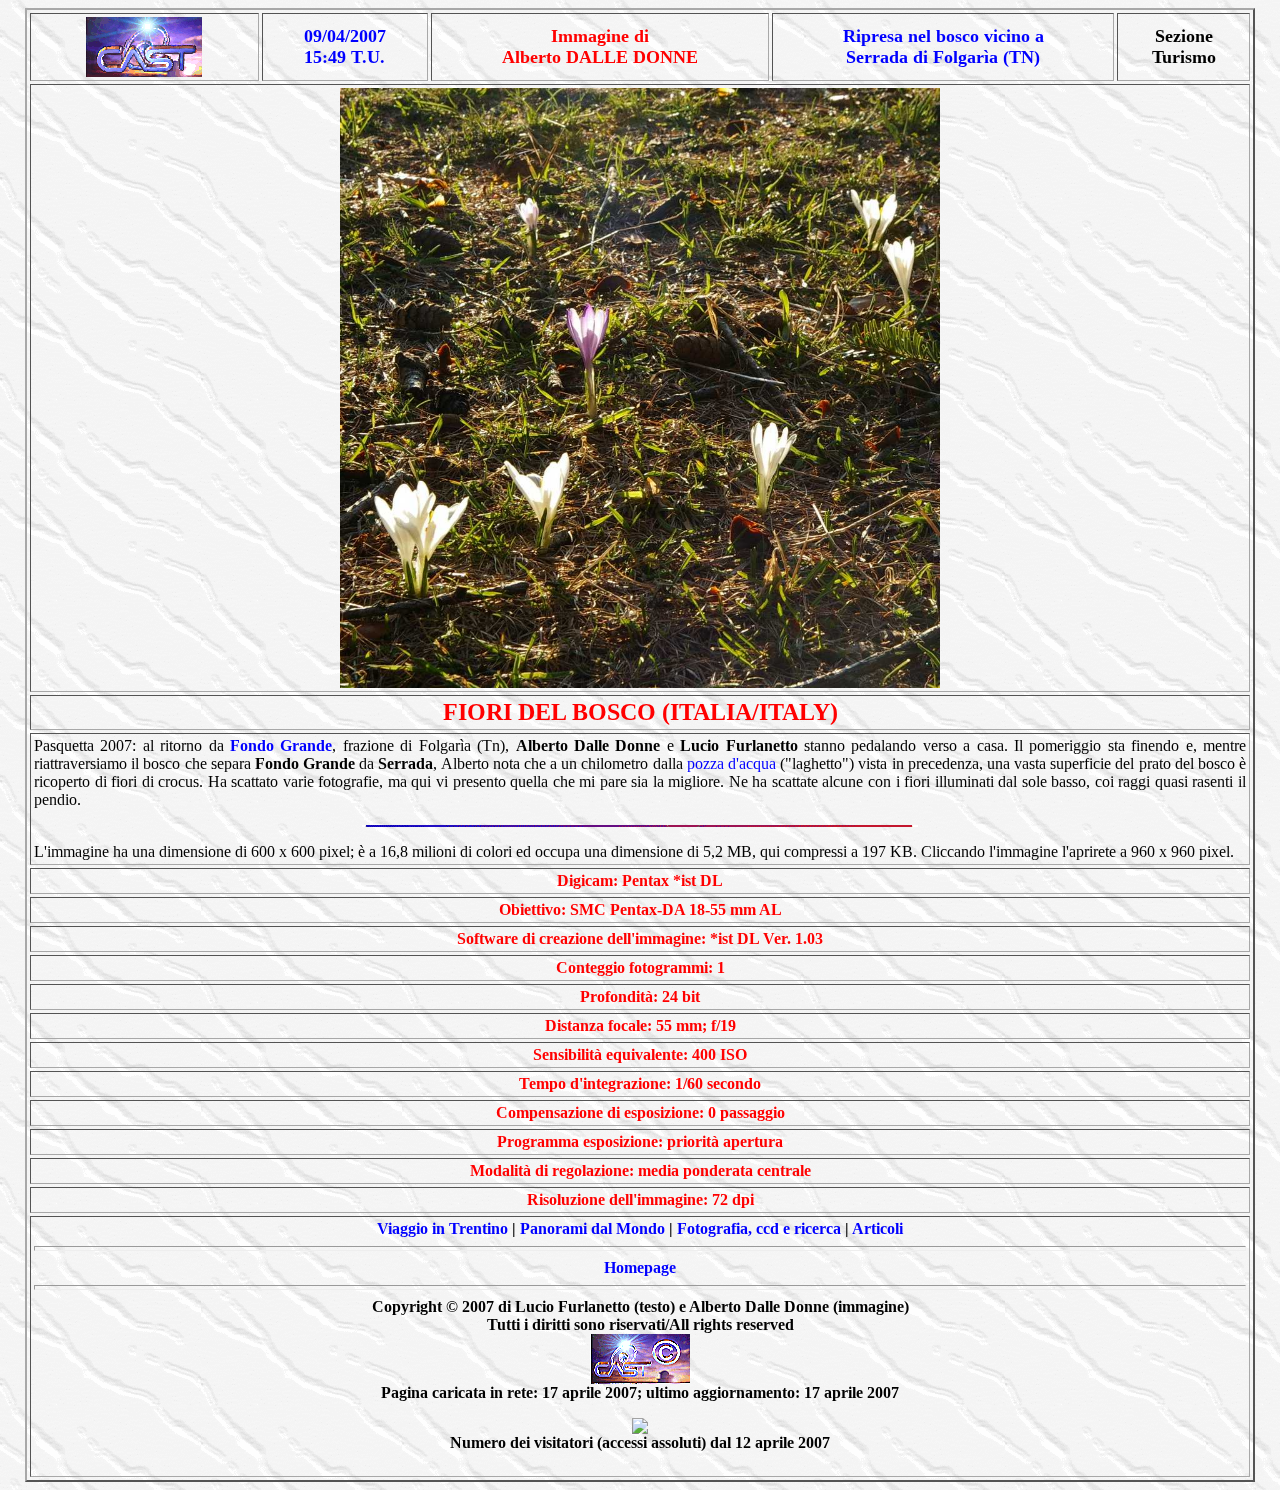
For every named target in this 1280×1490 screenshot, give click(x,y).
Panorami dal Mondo (592, 1228)
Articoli (877, 1228)
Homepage (640, 1267)
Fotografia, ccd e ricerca (759, 1228)
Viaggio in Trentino (442, 1228)
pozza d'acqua (731, 763)
